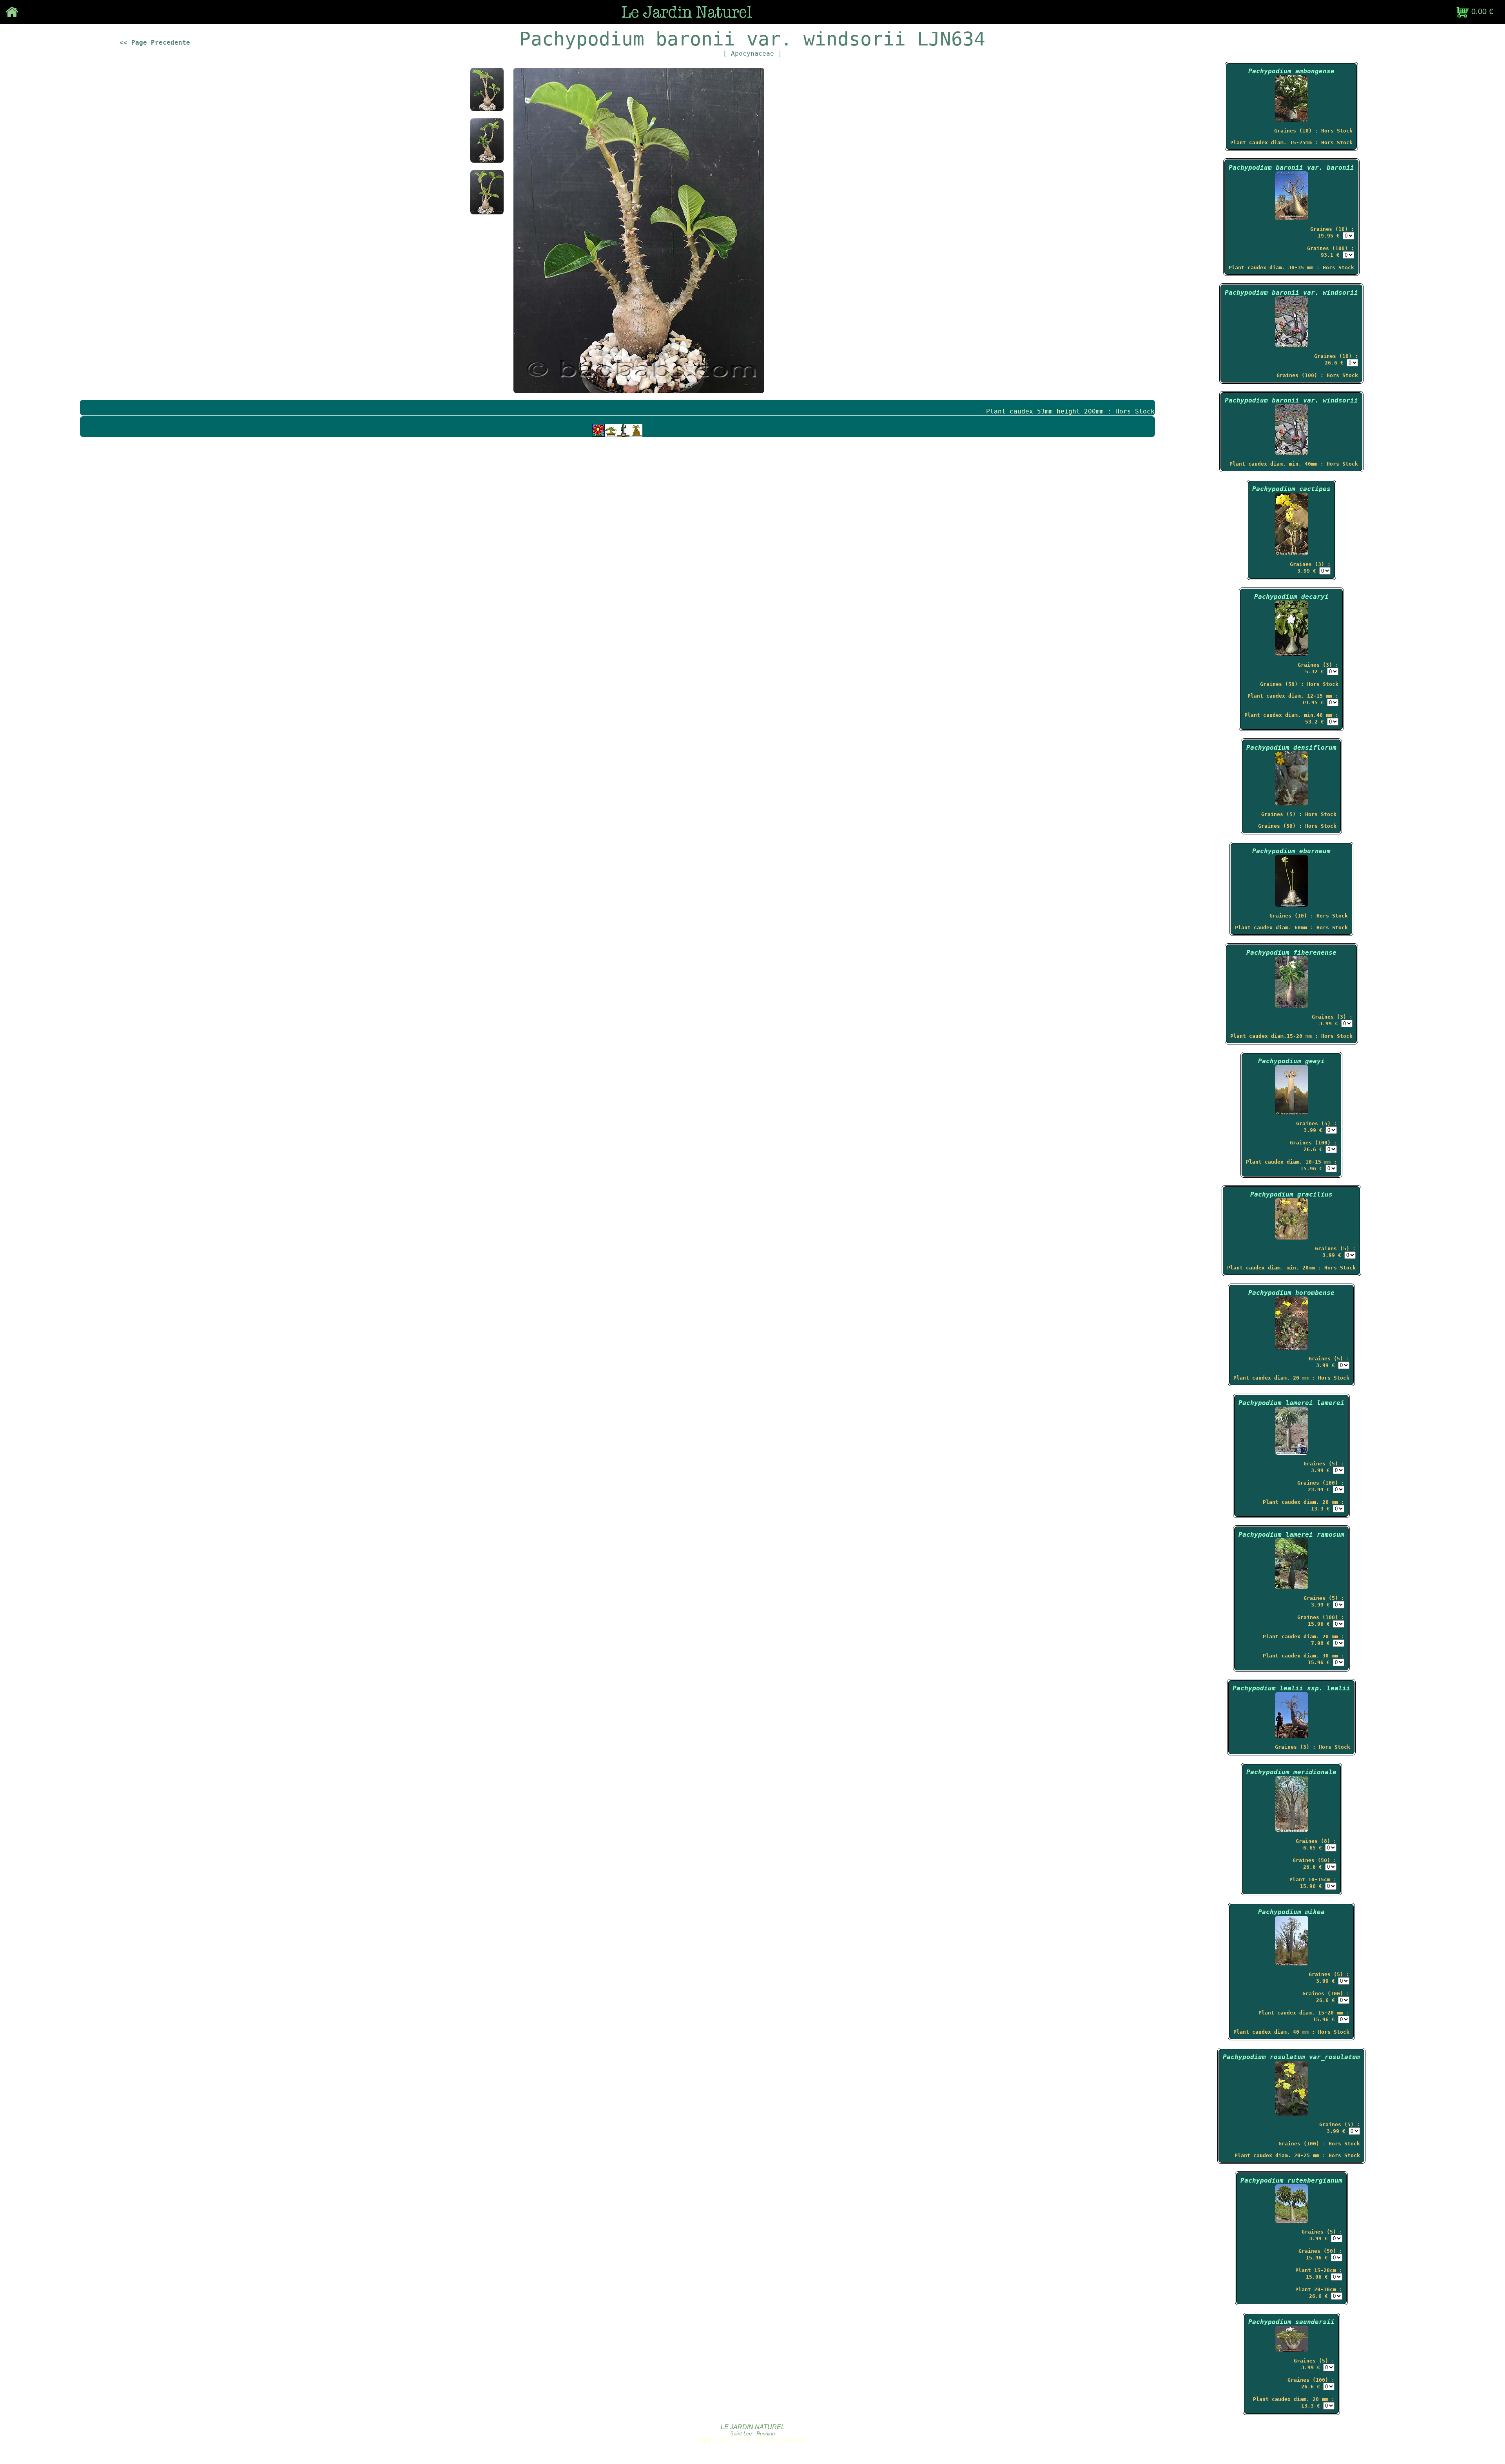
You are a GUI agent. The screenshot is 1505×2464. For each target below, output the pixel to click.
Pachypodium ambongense (1291, 71)
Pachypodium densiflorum (1291, 748)
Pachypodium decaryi (1291, 597)
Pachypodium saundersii (1291, 2322)
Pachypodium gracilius (1291, 1194)
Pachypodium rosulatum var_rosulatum (1291, 2057)
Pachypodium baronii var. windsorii (1291, 293)
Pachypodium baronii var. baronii (1291, 168)
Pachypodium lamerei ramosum (1291, 1535)
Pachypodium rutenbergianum (1291, 2180)
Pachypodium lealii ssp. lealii (1291, 1688)
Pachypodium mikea (1291, 1912)
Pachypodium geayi (1291, 1061)
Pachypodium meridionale (1291, 1772)
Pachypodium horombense (1291, 1293)
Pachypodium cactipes (1291, 489)
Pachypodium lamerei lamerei (1291, 1403)
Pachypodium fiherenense (1291, 953)
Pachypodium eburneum (1291, 851)
